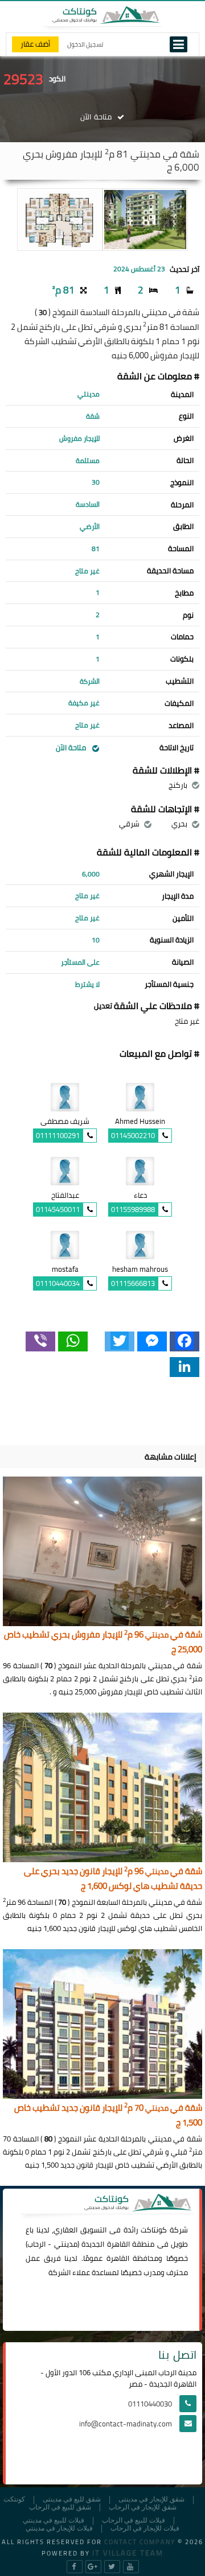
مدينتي (66, 2244)
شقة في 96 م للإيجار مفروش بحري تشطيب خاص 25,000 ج (103, 1642)
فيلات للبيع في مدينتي (54, 2521)
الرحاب (36, 2244)
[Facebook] (184, 1341)
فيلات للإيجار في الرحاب (145, 2529)
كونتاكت (154, 2230)
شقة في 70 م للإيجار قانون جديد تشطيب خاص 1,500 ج (108, 2116)
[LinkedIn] (184, 1367)
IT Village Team (128, 2553)
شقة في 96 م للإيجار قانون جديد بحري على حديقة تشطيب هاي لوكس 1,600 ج (113, 1879)
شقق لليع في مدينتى (72, 2499)
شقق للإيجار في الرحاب (143, 2507)
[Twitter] (120, 1341)
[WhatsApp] (73, 1341)
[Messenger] (152, 1341)
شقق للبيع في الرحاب (60, 2507)
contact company (140, 2542)
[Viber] (40, 1341)
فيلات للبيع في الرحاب (134, 2521)
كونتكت (14, 2499)
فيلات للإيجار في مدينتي (59, 2529)
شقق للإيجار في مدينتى (151, 2499)
